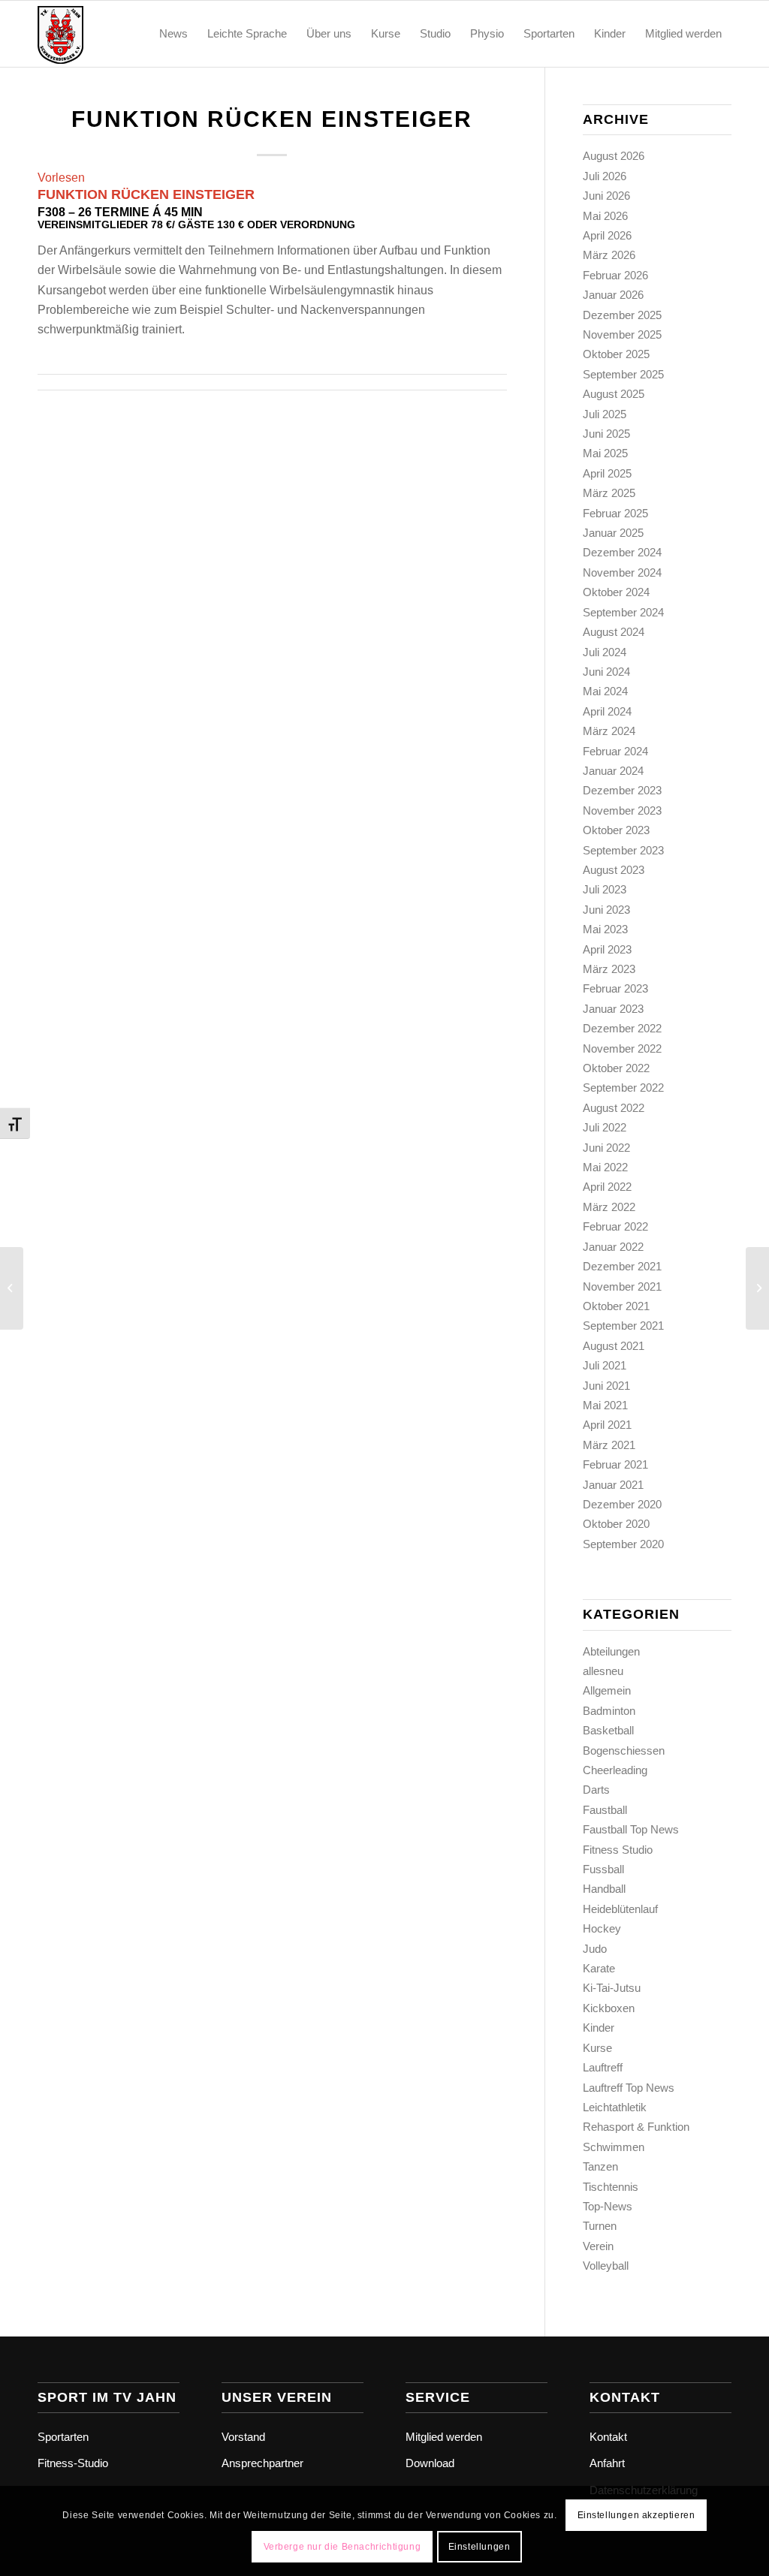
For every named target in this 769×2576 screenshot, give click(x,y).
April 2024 (607, 711)
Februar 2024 (615, 751)
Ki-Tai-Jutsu (612, 1988)
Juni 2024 (606, 672)
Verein (598, 2246)
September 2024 (623, 612)
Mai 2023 (605, 929)
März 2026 (609, 255)
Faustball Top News (631, 1829)
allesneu (603, 1671)
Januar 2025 (613, 533)
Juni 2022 (606, 1148)
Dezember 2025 (622, 315)
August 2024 (614, 632)
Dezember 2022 (622, 1028)
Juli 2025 (605, 414)
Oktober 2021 (616, 1306)
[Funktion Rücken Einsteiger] (12, 1288)
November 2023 (622, 810)
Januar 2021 (613, 1485)
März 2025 (609, 493)
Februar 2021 (615, 1464)
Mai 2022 (605, 1167)
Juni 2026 (606, 196)
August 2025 (614, 394)
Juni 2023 (606, 910)
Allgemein (607, 1690)
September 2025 (623, 374)
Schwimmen (614, 2147)
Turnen (600, 2226)
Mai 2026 (605, 216)
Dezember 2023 (622, 790)
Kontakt (608, 2437)
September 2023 (623, 850)
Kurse (597, 2048)
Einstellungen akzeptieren (636, 2515)
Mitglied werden (444, 2437)
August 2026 (614, 156)
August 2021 (614, 1346)
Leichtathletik (615, 2107)
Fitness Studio (618, 1850)
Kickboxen (609, 2008)
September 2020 (623, 1544)
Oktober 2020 (616, 1524)
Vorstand (243, 2437)
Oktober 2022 (616, 1068)
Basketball (608, 1730)
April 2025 (607, 473)
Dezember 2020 (622, 1504)
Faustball (605, 1810)
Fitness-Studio (73, 2463)
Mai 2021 (605, 1405)
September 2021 (623, 1326)
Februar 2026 (615, 275)
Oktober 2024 (616, 592)
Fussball (603, 1869)
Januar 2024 (613, 771)
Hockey (602, 1928)
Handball (604, 1889)
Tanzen (600, 2166)
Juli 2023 (605, 889)
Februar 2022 (615, 1226)
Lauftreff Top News (629, 2088)
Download (430, 2463)
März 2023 (609, 969)
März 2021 (609, 1445)
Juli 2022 (605, 1127)
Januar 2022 (613, 1247)
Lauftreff (603, 2067)
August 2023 (614, 870)
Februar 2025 (615, 513)
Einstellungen (479, 2547)
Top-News (608, 2206)
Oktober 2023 (616, 830)
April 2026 (607, 235)
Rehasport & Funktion (636, 2127)
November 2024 (622, 572)
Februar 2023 (615, 988)
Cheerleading (615, 1770)
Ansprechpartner (262, 2463)
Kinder (599, 2028)
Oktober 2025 (616, 354)
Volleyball (606, 2266)
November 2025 (622, 334)
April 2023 (607, 949)
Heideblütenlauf (620, 1909)
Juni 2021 (606, 1386)
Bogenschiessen (624, 1750)
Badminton (609, 1711)
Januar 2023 (613, 1009)
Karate (599, 1968)
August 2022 (614, 1108)
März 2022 (609, 1207)
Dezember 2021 (622, 1266)
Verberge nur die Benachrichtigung (342, 2547)
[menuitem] (173, 34)
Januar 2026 (613, 295)
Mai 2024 (605, 691)
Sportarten (63, 2437)
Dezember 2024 (622, 552)
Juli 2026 (605, 176)
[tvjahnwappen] (110, 34)
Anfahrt (607, 2463)
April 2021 (607, 1425)
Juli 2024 (605, 652)
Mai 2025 (605, 453)
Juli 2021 (605, 1365)
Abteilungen (611, 1651)
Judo (595, 1949)
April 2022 (607, 1187)
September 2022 (623, 1088)
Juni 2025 (606, 434)
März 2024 (609, 731)
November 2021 (622, 1286)
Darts (596, 1790)
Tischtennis (611, 2187)
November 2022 (622, 1048)
